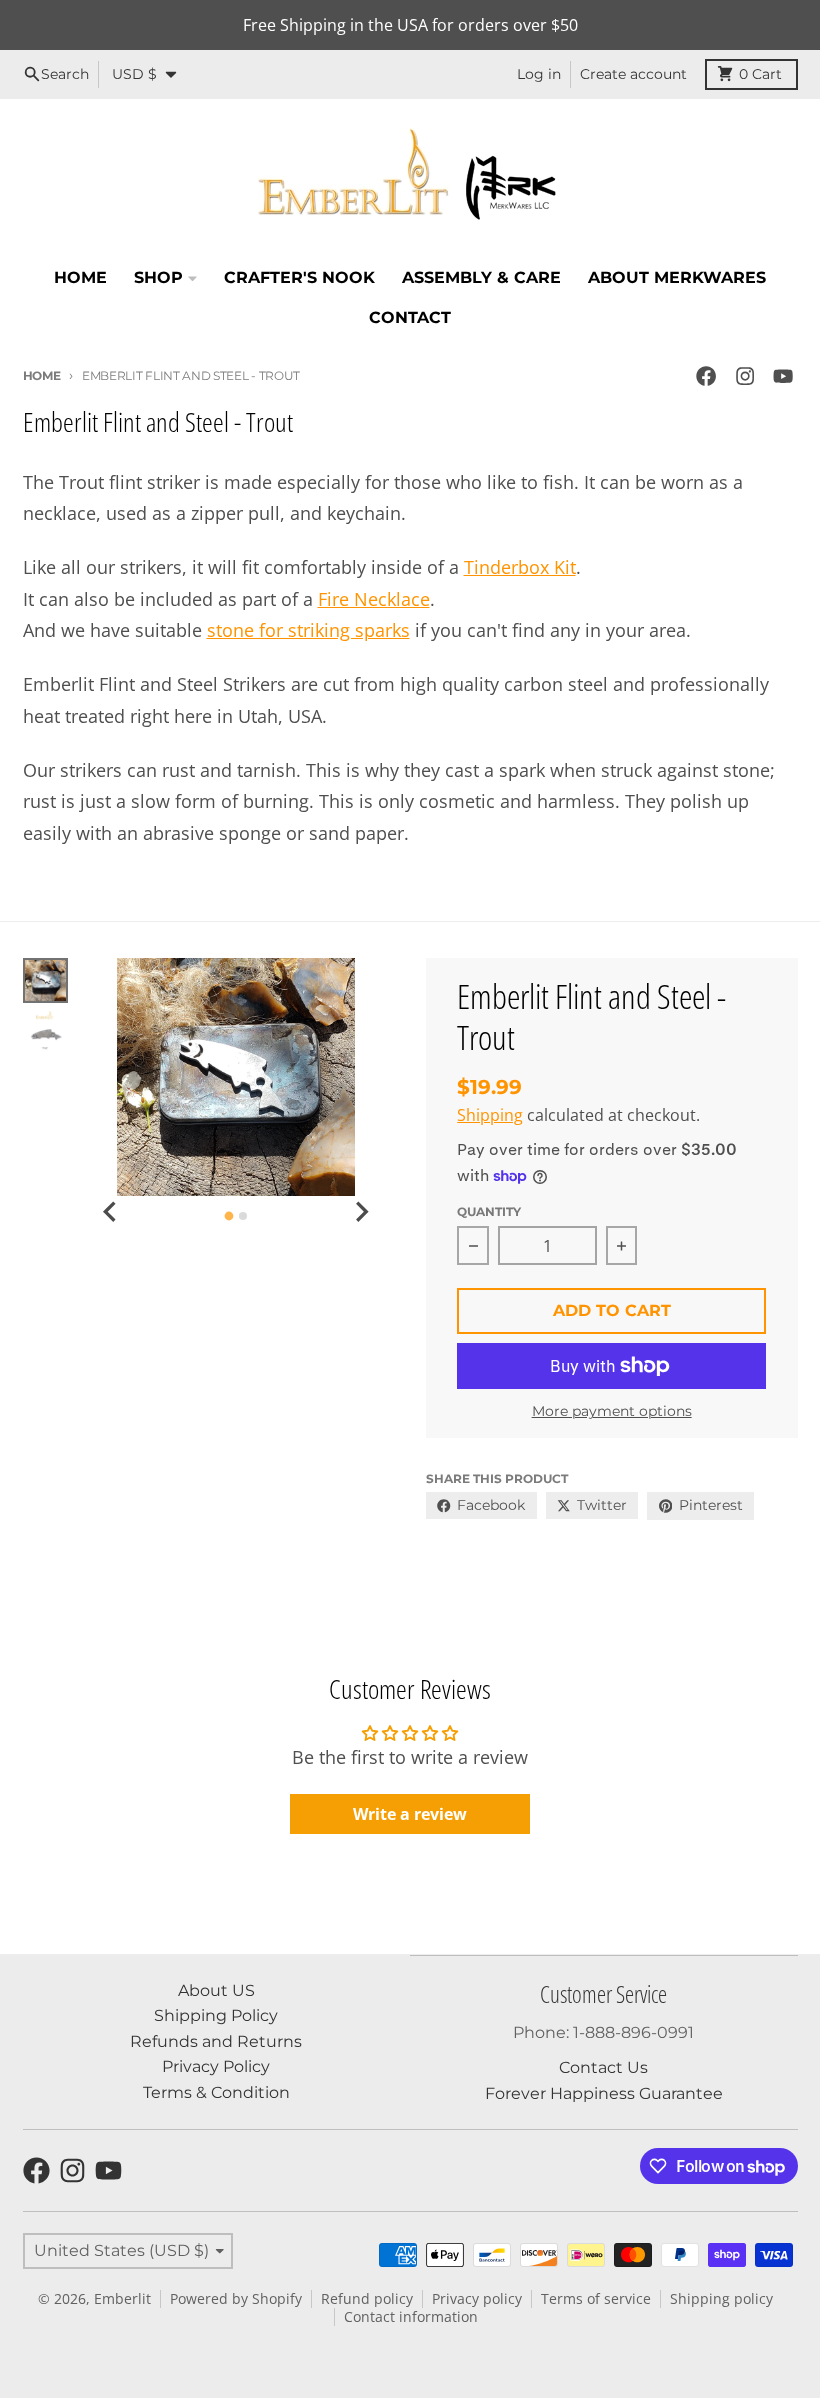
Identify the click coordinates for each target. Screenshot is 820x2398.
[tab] (228, 1216)
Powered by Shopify (236, 2299)
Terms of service (596, 2299)
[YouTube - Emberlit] (782, 375)
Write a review (410, 1814)
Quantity (489, 1211)
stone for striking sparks (308, 630)
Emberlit (122, 2299)
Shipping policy (721, 2299)
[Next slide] (361, 1212)
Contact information (411, 2317)
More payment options (612, 1411)
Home (42, 375)
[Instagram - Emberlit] (744, 375)
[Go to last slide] (111, 1212)
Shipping (490, 1115)
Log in (539, 74)
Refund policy (367, 2299)
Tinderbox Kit (520, 567)
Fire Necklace (374, 599)
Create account (633, 74)
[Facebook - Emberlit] (706, 375)
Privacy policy (477, 2299)
